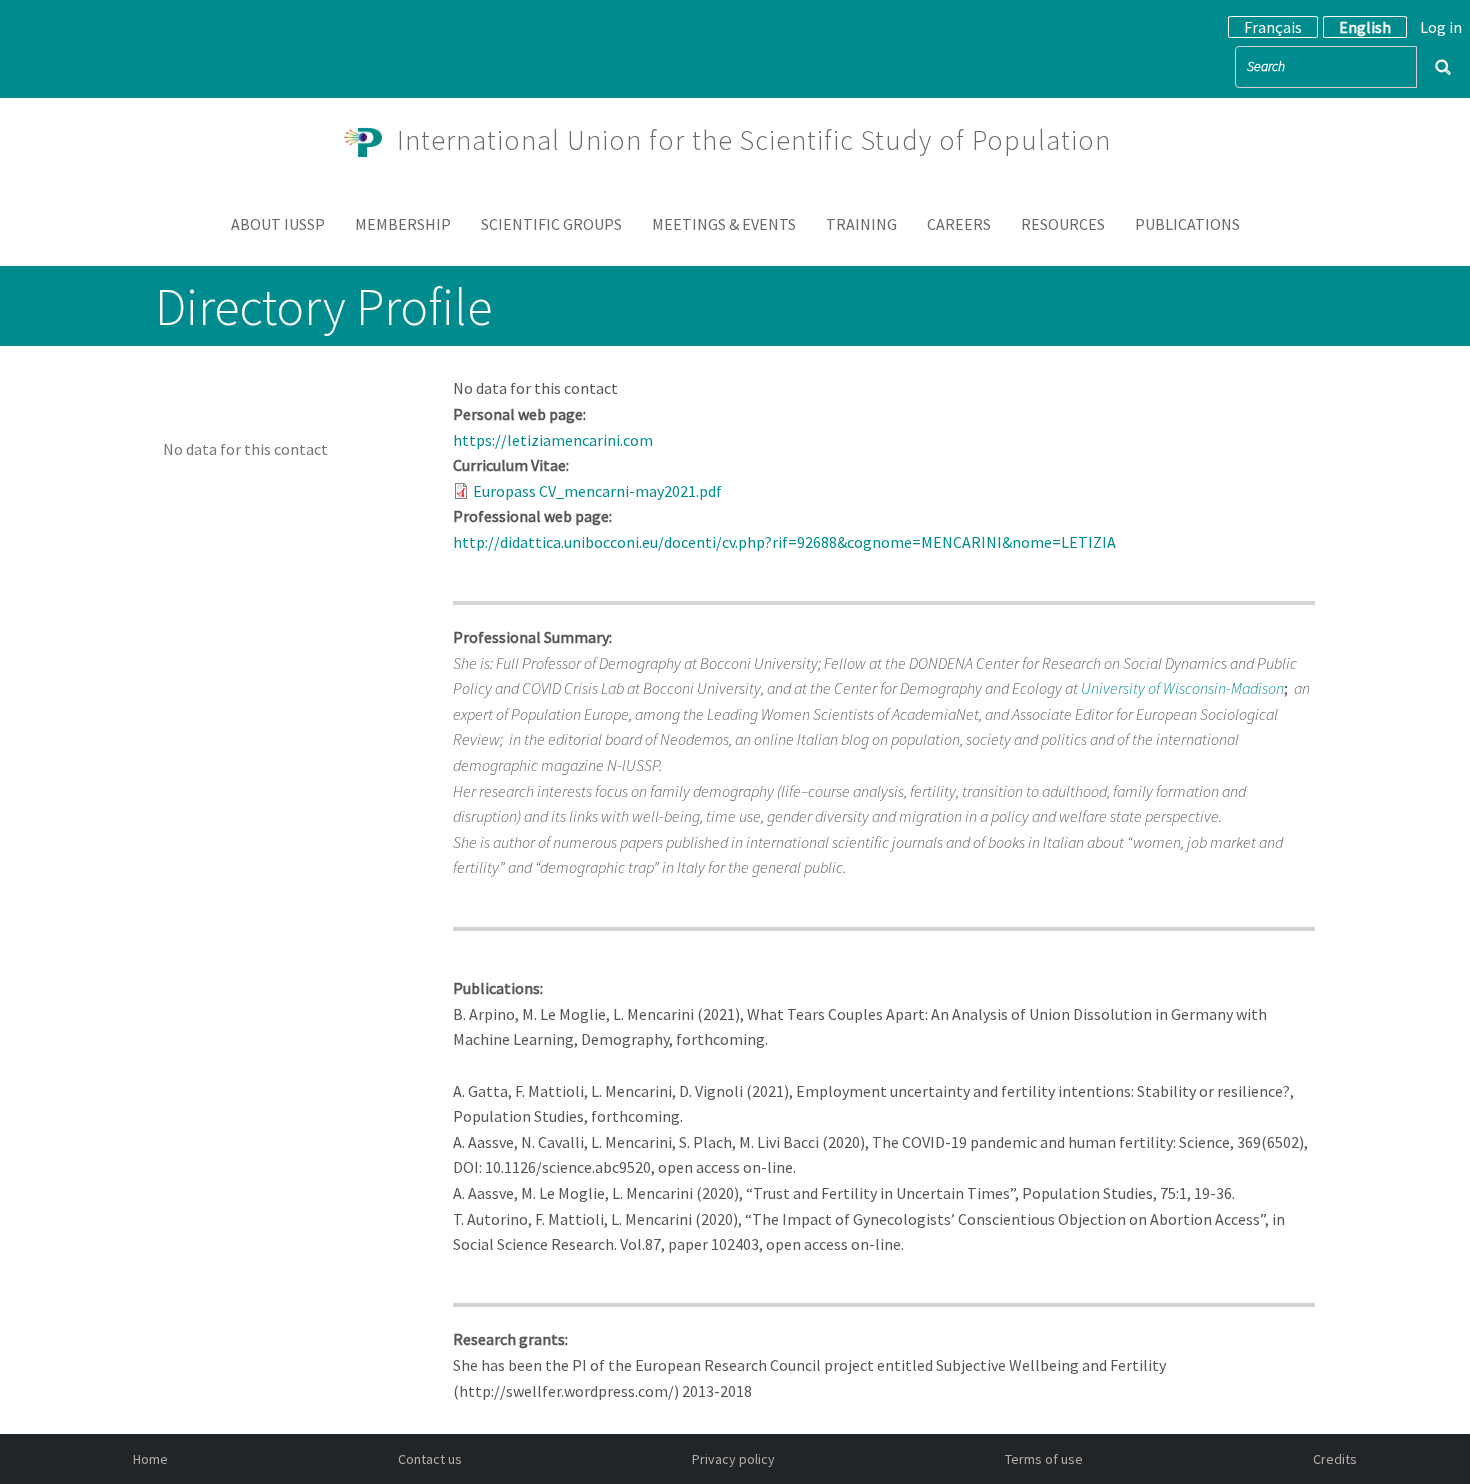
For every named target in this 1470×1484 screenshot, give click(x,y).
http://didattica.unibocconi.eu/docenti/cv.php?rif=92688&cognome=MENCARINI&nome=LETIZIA (787, 542)
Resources (1063, 224)
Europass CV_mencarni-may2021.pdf (597, 491)
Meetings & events (724, 224)
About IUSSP (278, 224)
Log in (1441, 27)
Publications (1187, 224)
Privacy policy (733, 1459)
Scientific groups (551, 224)
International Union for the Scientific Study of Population (754, 140)
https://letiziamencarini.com (553, 440)
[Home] (371, 140)
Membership (403, 224)
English (1365, 27)
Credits (1335, 1459)
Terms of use (1044, 1459)
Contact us (430, 1459)
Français (1273, 27)
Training (861, 224)
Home (150, 1459)
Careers (959, 224)
